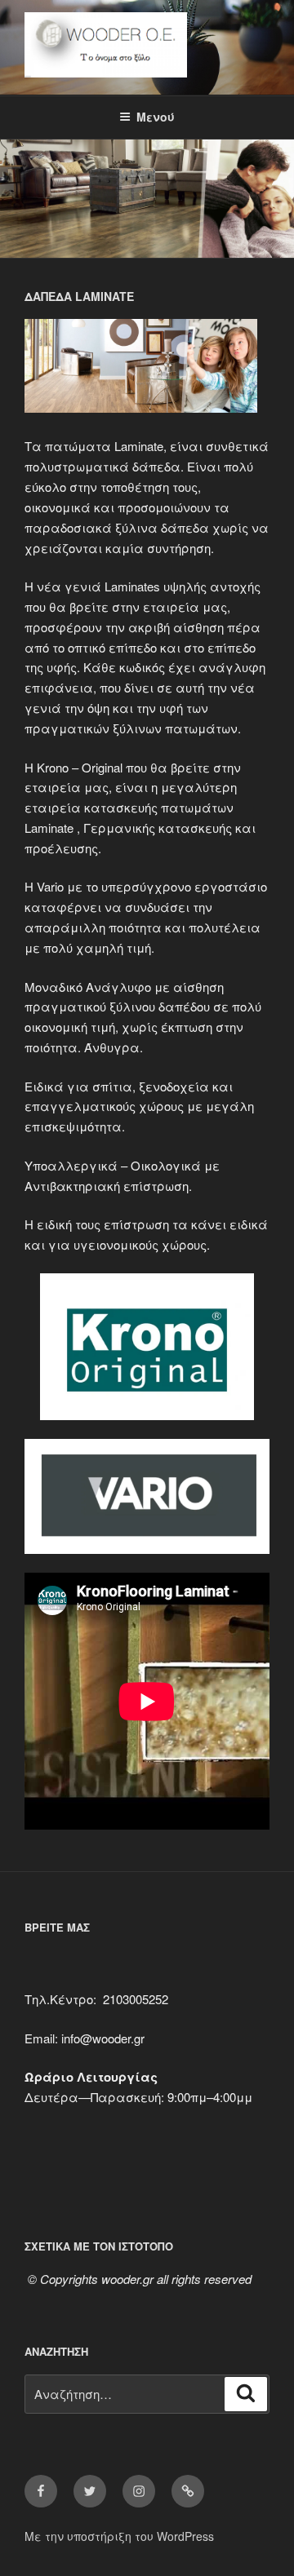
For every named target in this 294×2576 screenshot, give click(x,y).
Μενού (156, 117)
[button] (147, 369)
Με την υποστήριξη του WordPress (119, 2536)
